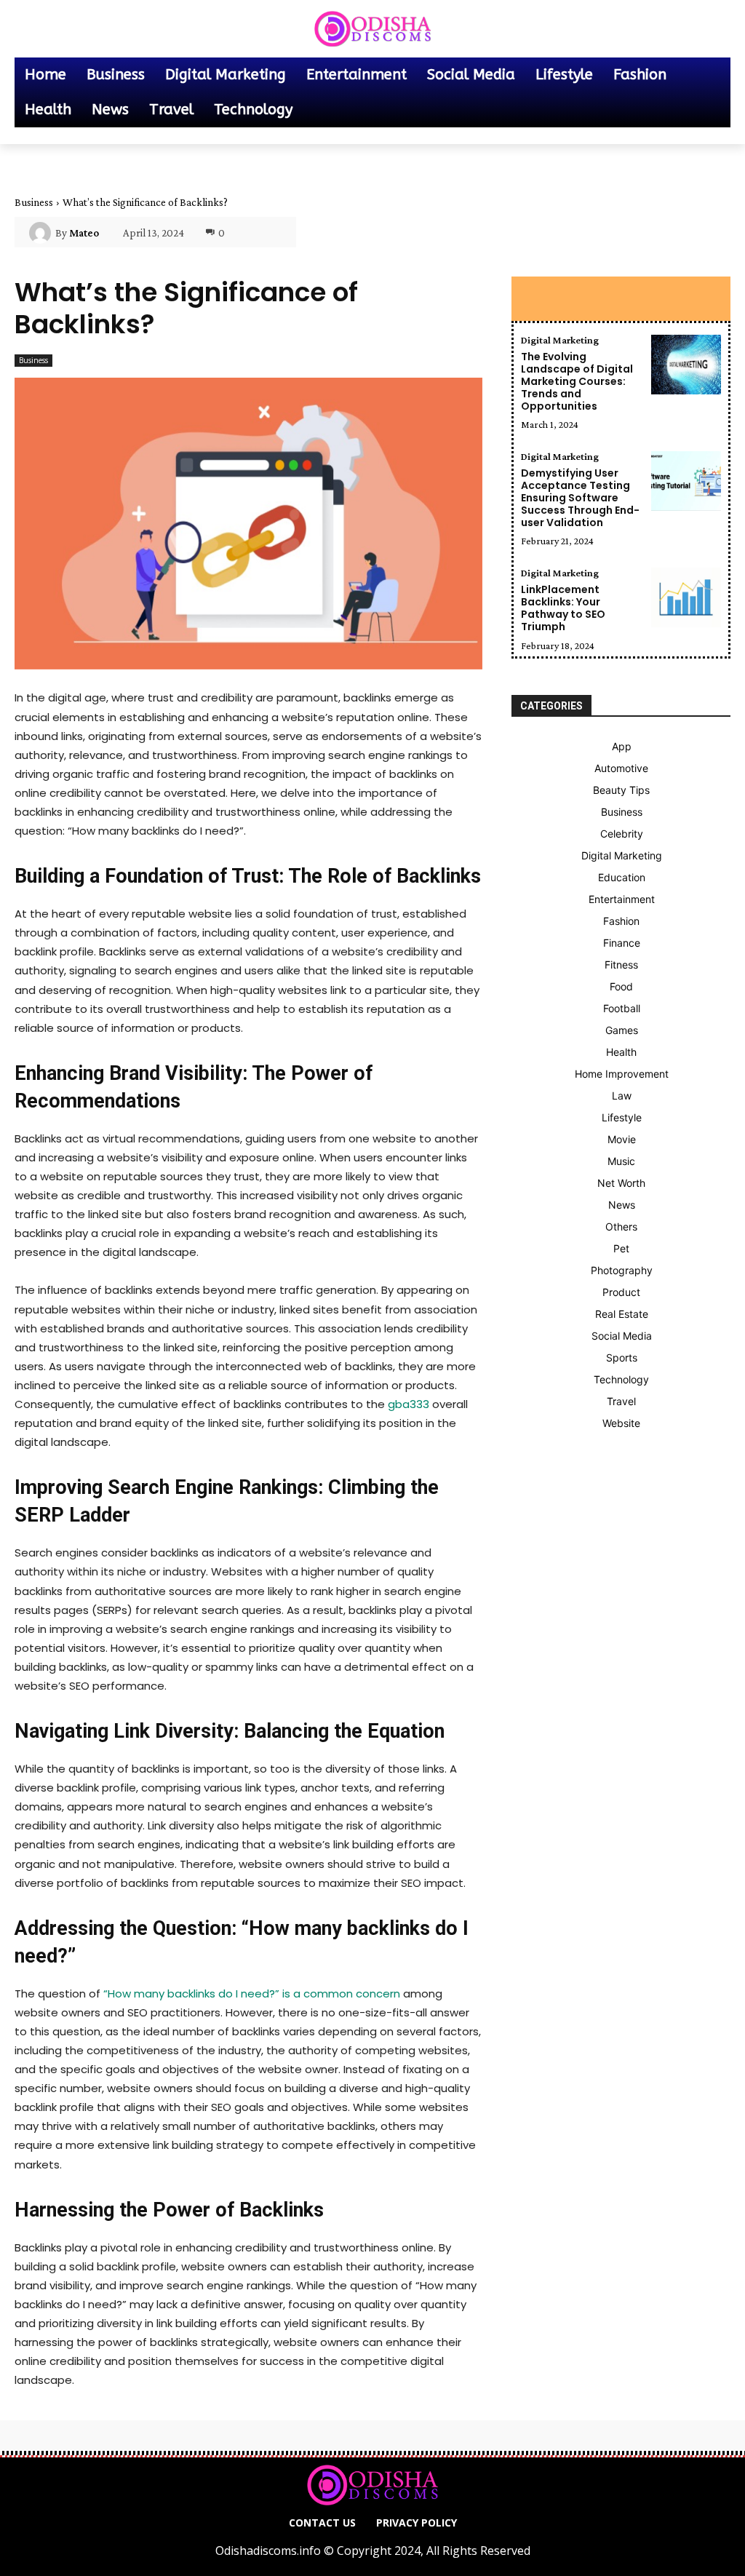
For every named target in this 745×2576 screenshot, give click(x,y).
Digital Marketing (560, 340)
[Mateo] (42, 233)
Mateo (84, 233)
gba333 (409, 1404)
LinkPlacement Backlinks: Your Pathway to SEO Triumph (563, 608)
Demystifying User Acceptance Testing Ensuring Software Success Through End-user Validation (580, 497)
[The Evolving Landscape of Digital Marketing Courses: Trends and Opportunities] (686, 365)
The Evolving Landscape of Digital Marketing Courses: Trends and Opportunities (577, 381)
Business (34, 202)
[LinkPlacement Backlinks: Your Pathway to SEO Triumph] (686, 597)
